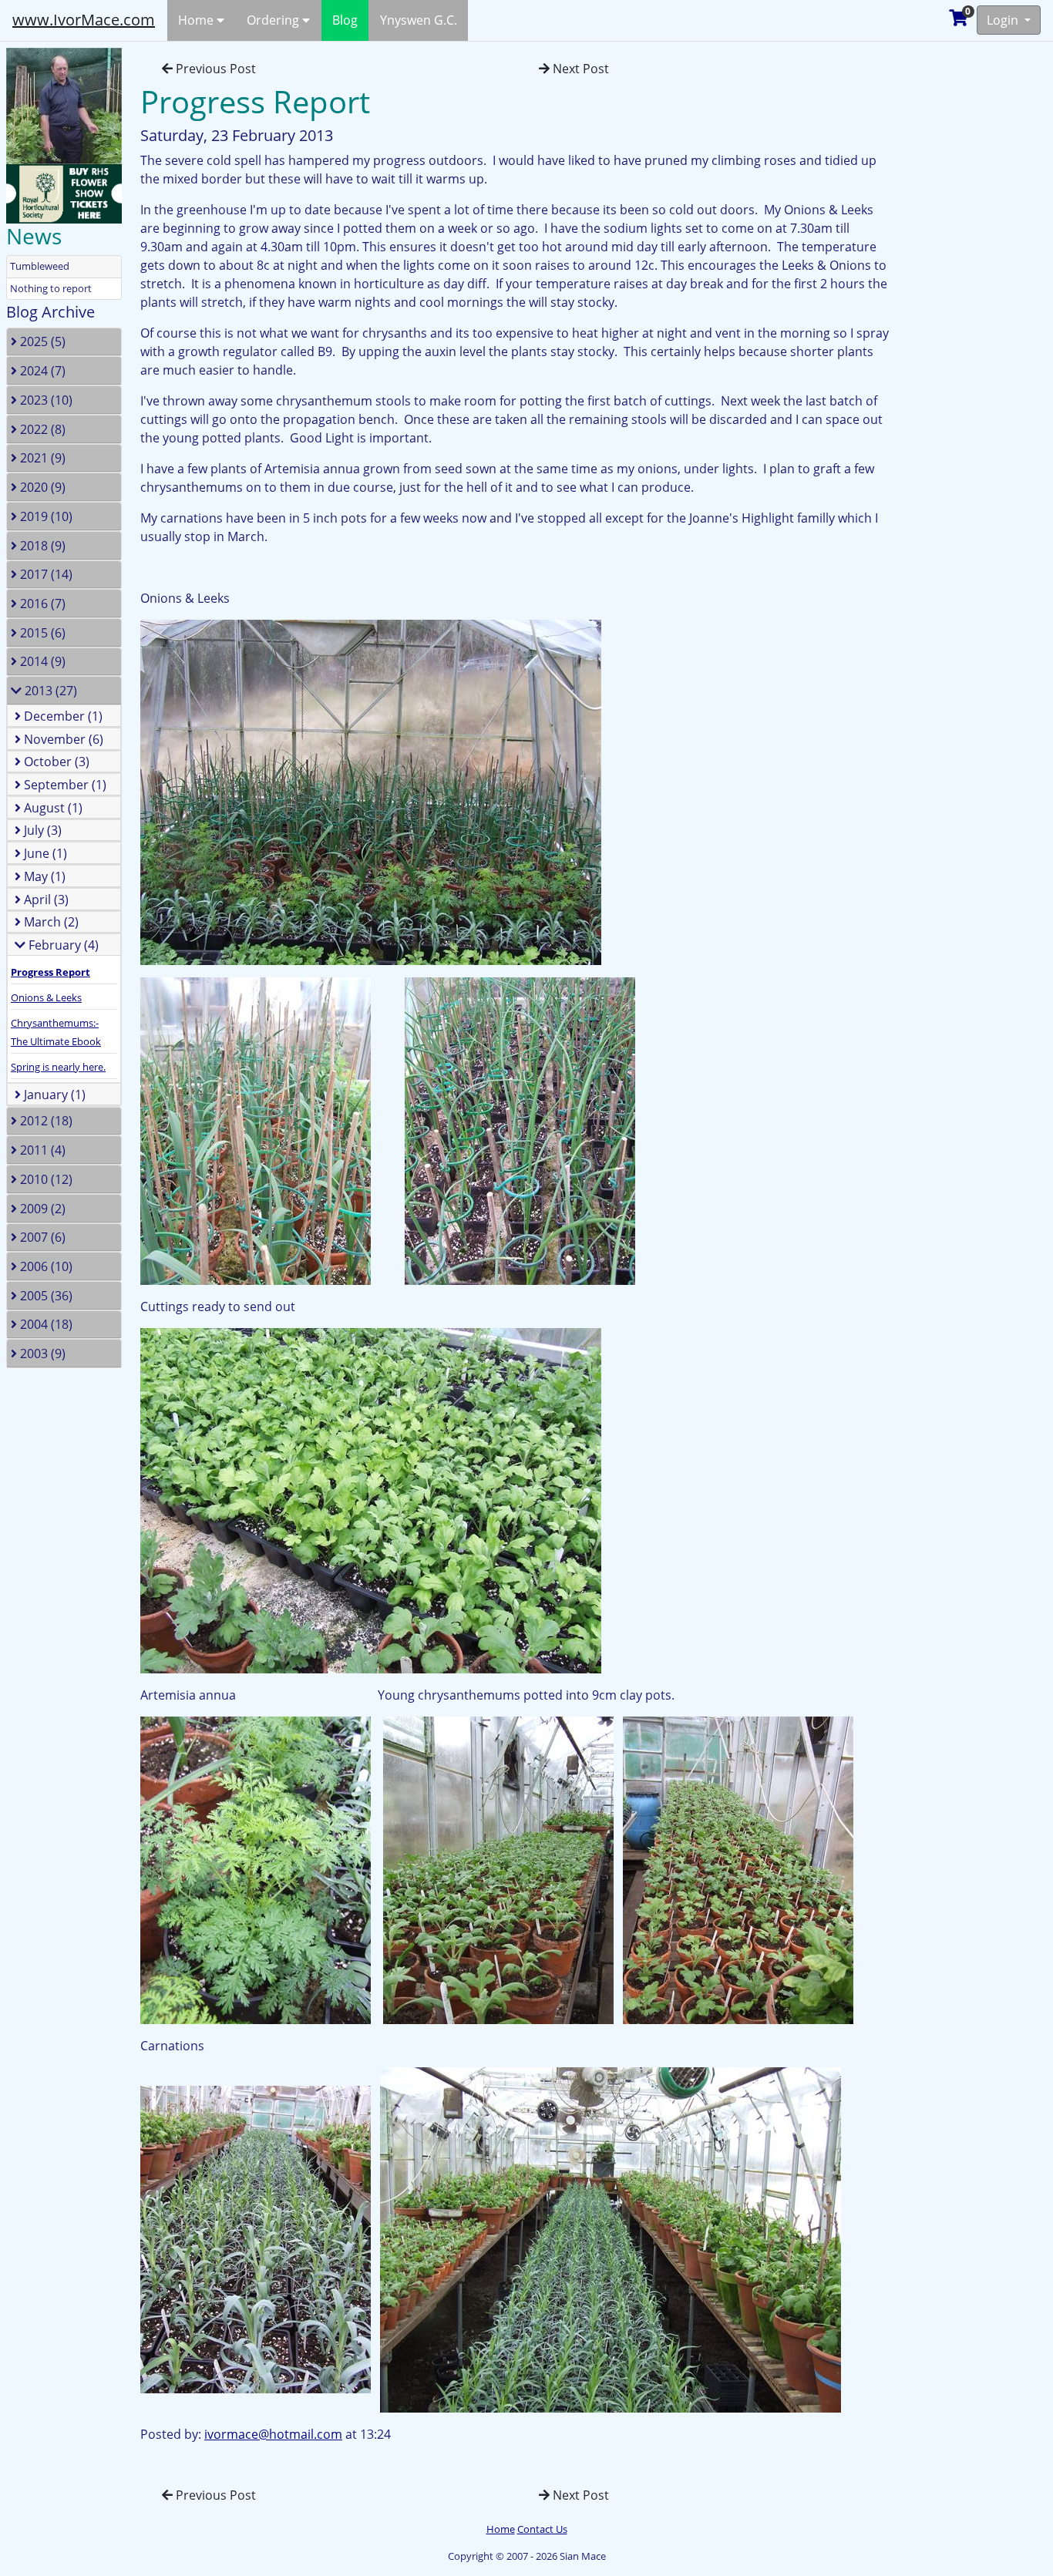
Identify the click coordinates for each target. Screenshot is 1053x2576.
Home (197, 20)
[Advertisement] (980, 273)
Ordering (274, 20)
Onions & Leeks (46, 997)
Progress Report (50, 972)
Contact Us (542, 2529)
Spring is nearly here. (58, 1067)
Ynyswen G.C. (419, 20)
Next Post (579, 69)
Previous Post (214, 69)
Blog (345, 20)
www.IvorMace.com (84, 20)
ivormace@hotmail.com (273, 2434)
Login (1004, 20)
